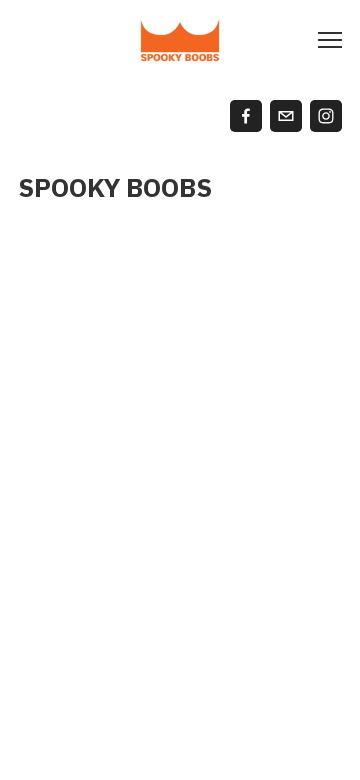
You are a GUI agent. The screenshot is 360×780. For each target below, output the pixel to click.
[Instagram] (326, 116)
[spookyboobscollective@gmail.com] (286, 116)
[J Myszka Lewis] (246, 116)
